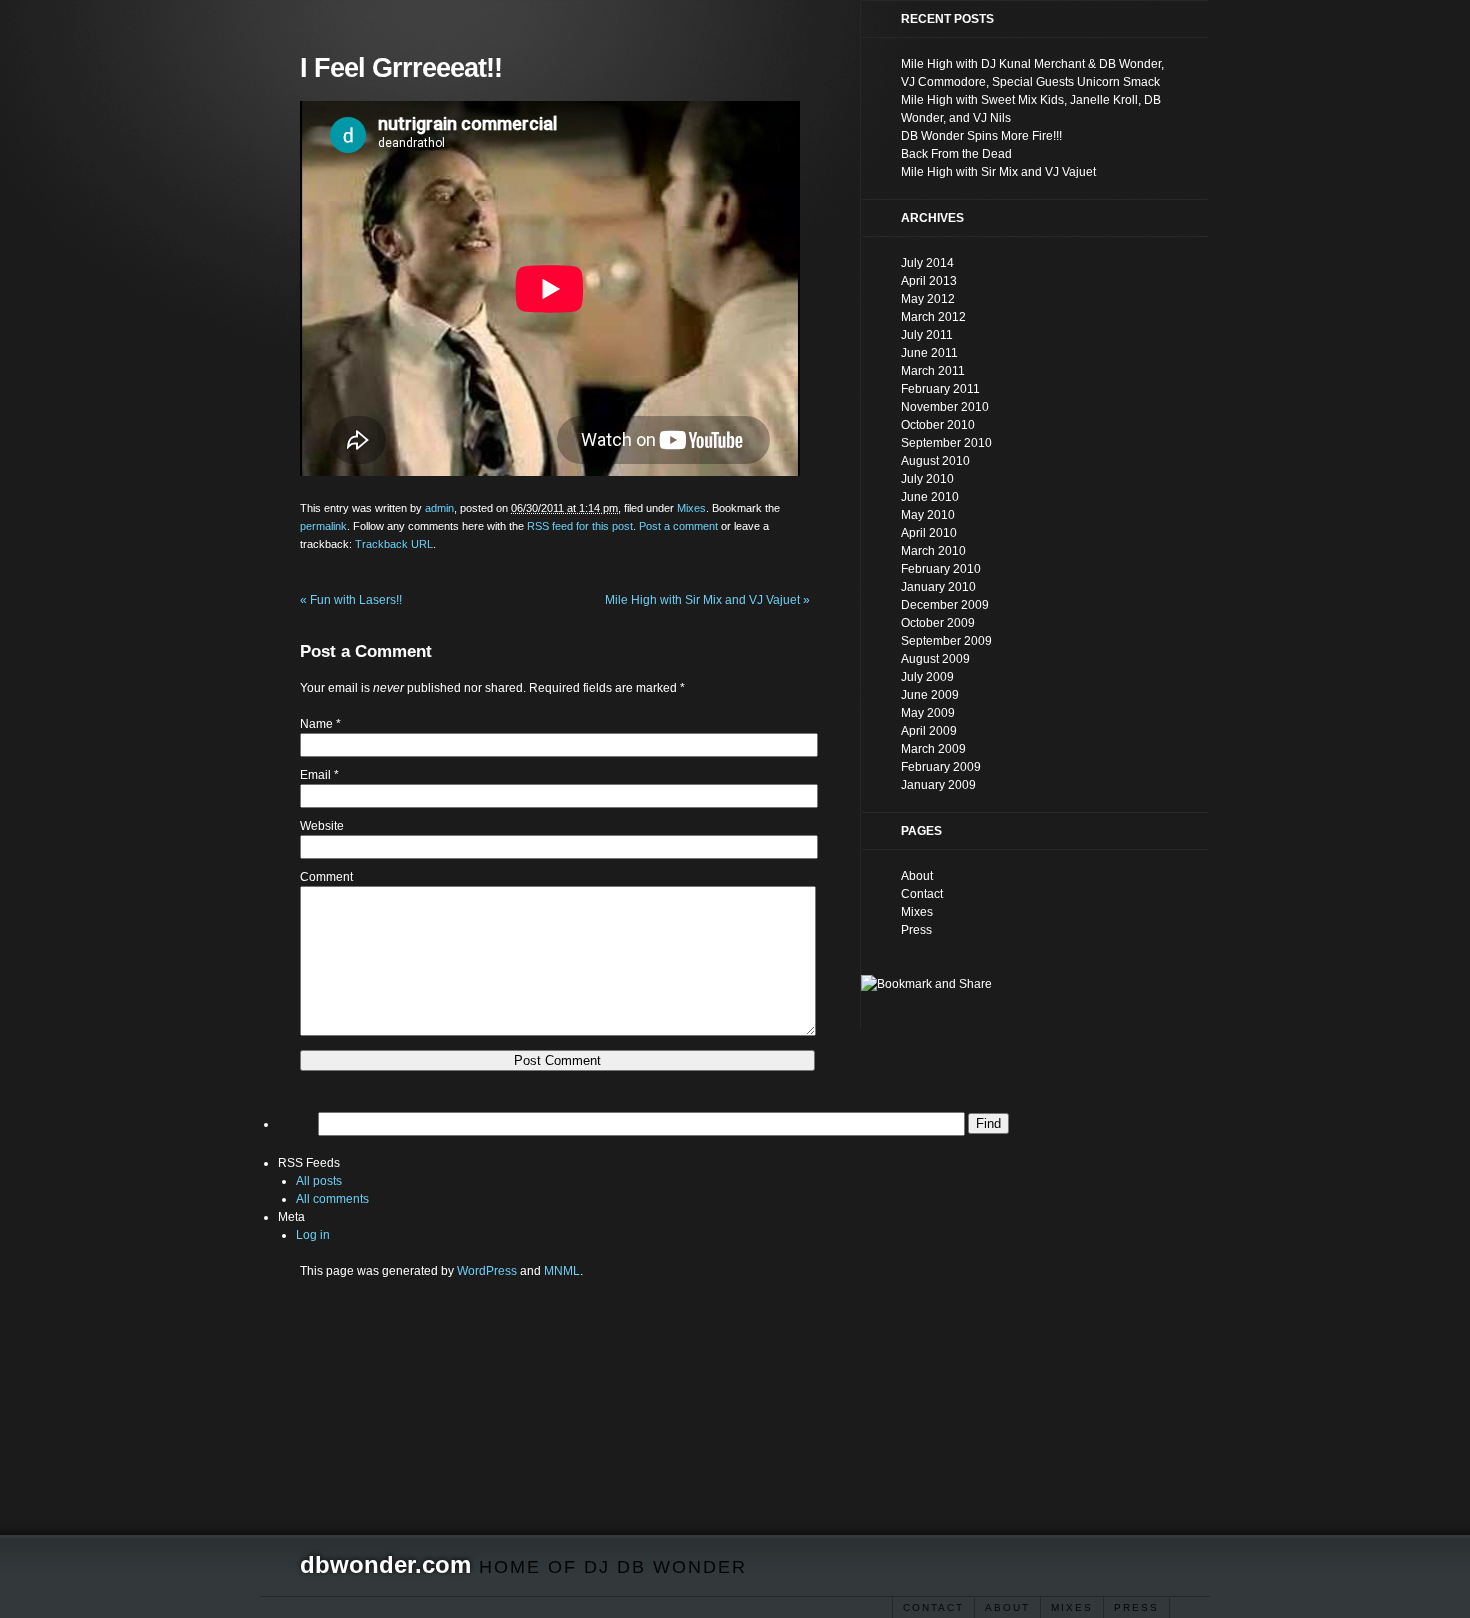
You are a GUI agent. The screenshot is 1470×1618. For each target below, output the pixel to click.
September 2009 (946, 641)
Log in (313, 1235)
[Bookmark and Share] (926, 984)
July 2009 (927, 677)
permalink (323, 526)
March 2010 (933, 551)
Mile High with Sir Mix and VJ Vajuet (707, 600)
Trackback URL (394, 544)
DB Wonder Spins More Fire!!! (981, 136)
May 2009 (928, 713)
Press (1136, 1607)
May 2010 (928, 515)
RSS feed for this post (580, 526)
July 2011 (927, 335)
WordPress (487, 1271)
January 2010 (938, 587)
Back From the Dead (956, 154)
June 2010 (930, 497)
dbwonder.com (385, 1564)
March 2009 (933, 749)
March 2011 (933, 371)
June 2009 (930, 695)
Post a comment (678, 526)
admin (439, 508)
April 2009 (929, 731)
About (1007, 1607)
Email (315, 775)
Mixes (1072, 1607)
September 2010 (946, 443)
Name (316, 724)
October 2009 (938, 623)
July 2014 (927, 263)
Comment (326, 877)
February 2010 (941, 569)
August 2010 (935, 461)
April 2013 (929, 281)
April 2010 (929, 533)
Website (322, 826)
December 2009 (945, 605)
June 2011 (929, 353)
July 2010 (927, 479)
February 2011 (940, 389)
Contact (933, 1607)
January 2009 (938, 785)
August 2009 (935, 659)
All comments (332, 1199)
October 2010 (938, 425)
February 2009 (941, 767)
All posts (319, 1181)
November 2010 (945, 407)
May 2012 (928, 299)
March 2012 (933, 317)
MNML (562, 1271)
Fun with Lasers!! (351, 600)
